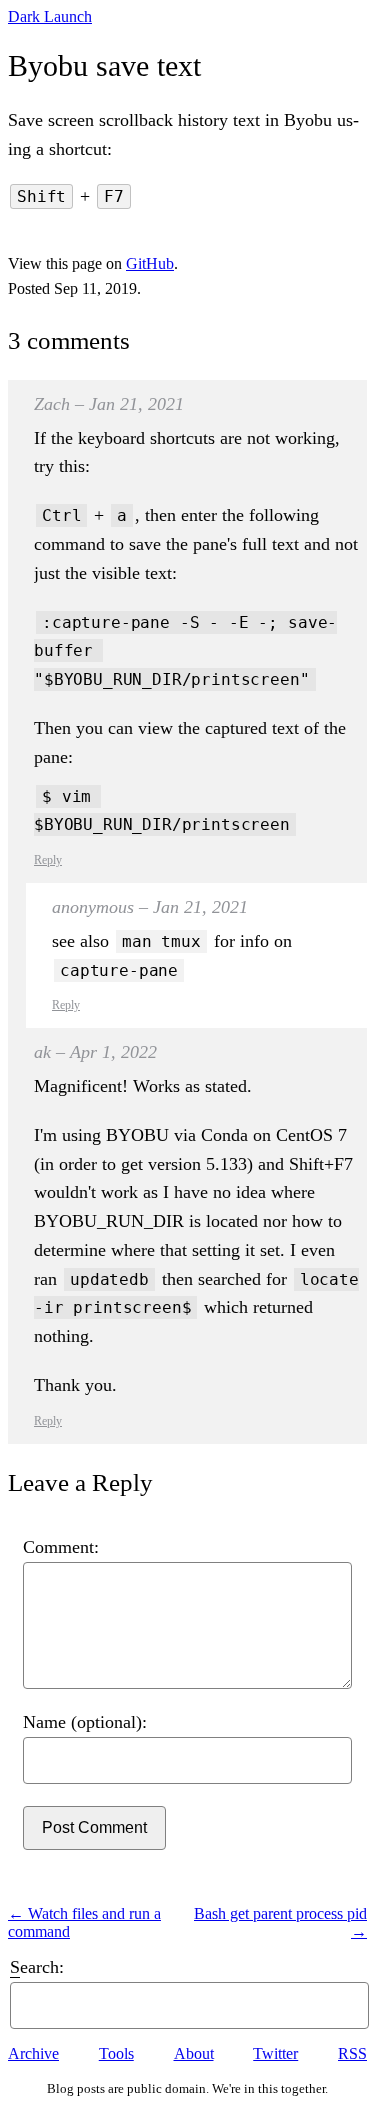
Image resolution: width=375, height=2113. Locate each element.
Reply (48, 860)
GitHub (150, 263)
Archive (33, 2053)
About (194, 2053)
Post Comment (94, 1827)
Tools (116, 2053)
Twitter (275, 2053)
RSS (352, 2053)
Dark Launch (50, 16)
